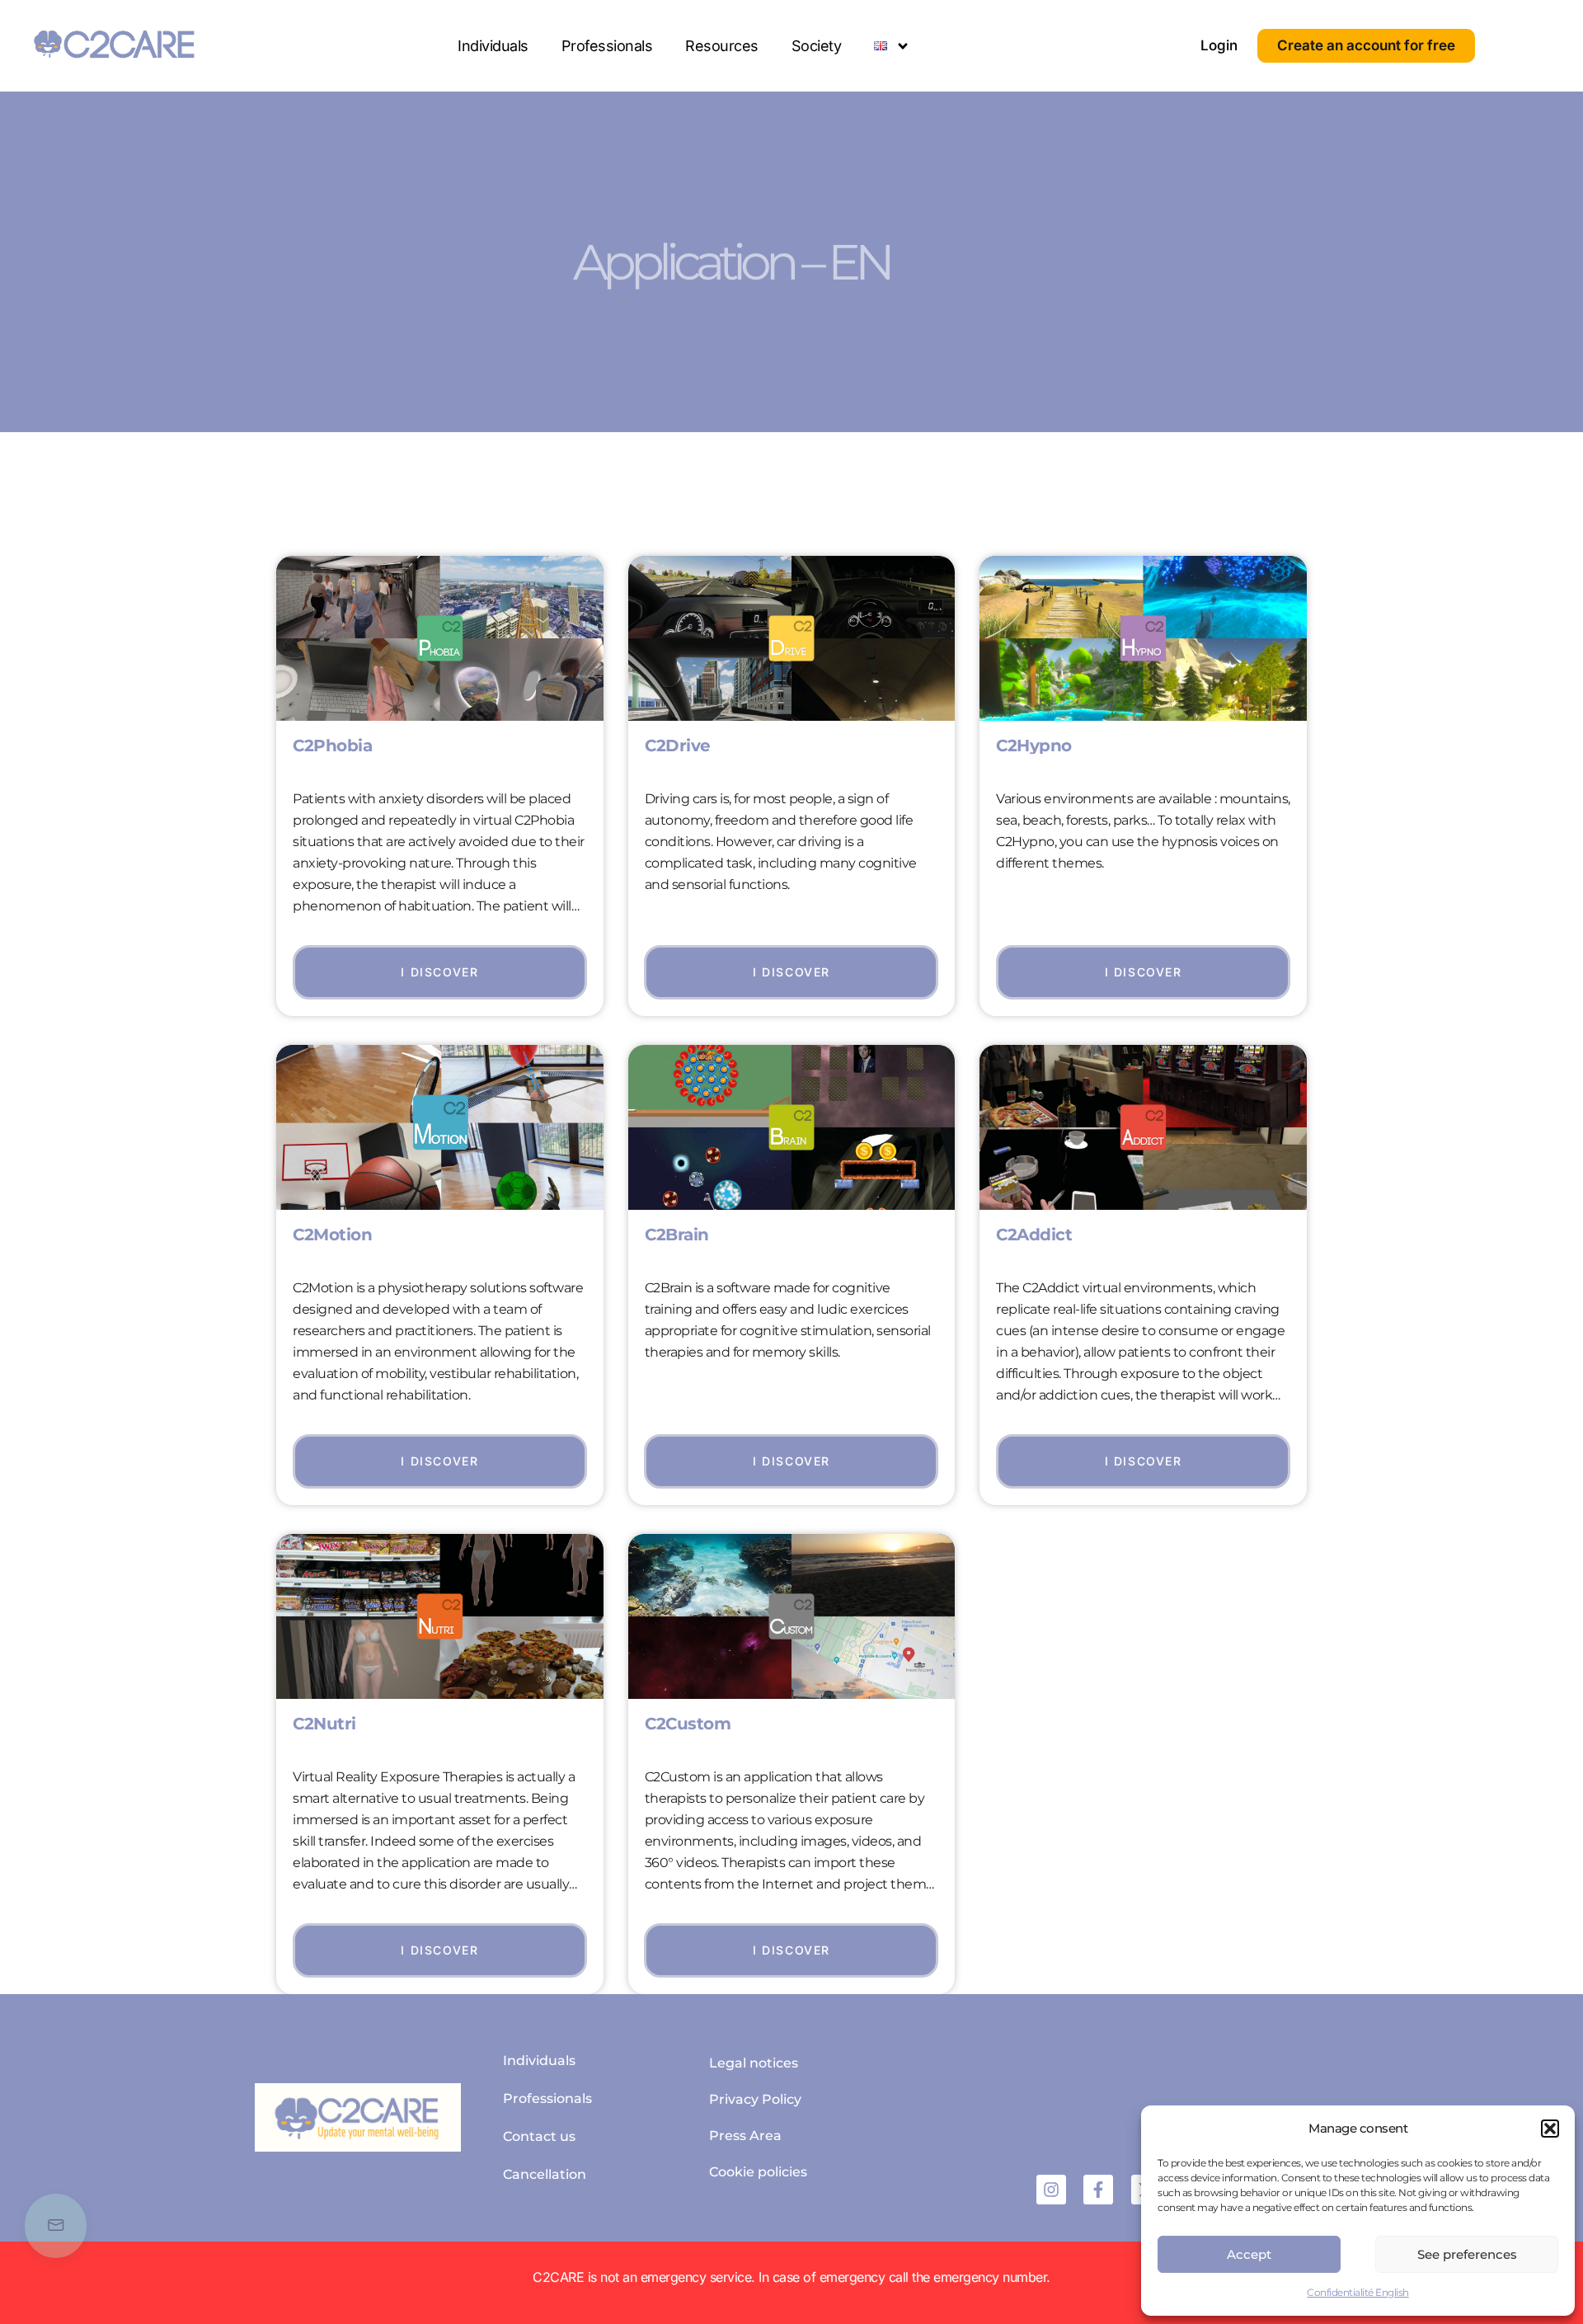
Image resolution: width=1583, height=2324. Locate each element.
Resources (722, 46)
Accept (1249, 2254)
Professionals (607, 46)
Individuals (493, 46)
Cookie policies (758, 2172)
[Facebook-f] (1098, 2190)
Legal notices (754, 2063)
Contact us (539, 2136)
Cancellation (545, 2174)
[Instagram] (1051, 2190)
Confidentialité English (1358, 2292)
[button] (1550, 2129)
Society (817, 46)
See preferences (1467, 2254)
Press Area (745, 2136)
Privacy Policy (755, 2099)
